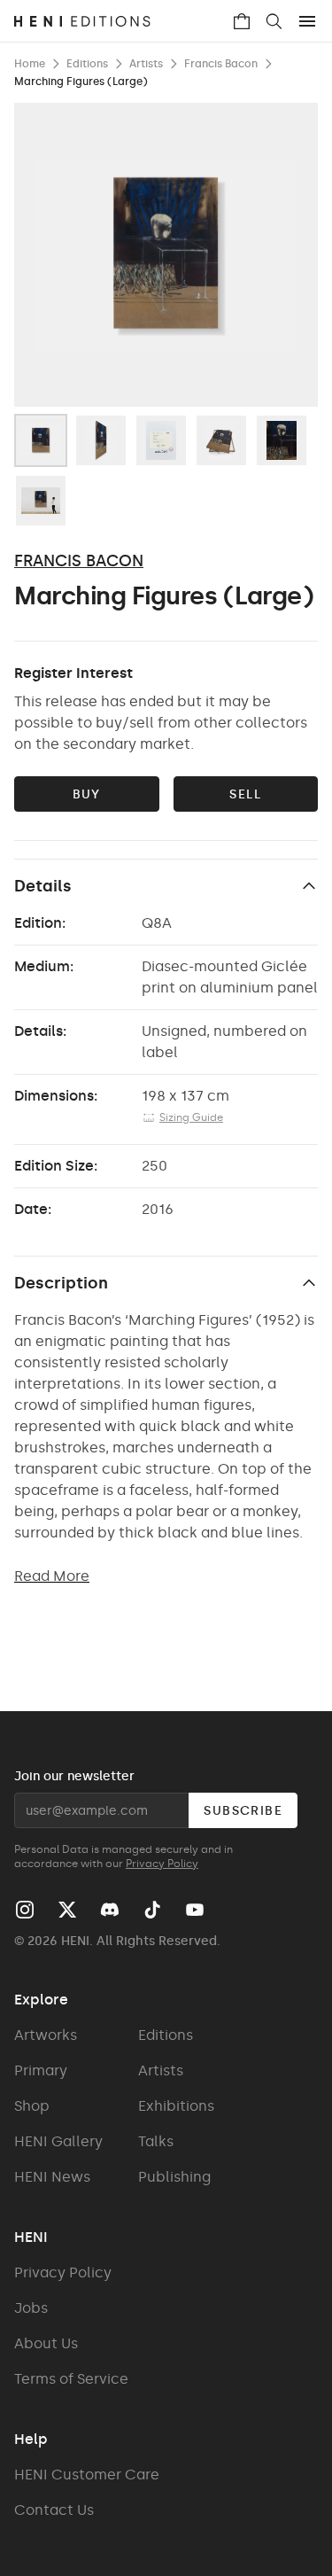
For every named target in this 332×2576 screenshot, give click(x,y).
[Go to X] (67, 1910)
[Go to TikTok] (152, 1910)
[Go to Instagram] (25, 1910)
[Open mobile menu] (307, 21)
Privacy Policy (162, 1864)
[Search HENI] (274, 21)
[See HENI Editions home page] (123, 21)
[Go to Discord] (110, 1910)
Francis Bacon (79, 561)
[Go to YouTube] (195, 1910)
